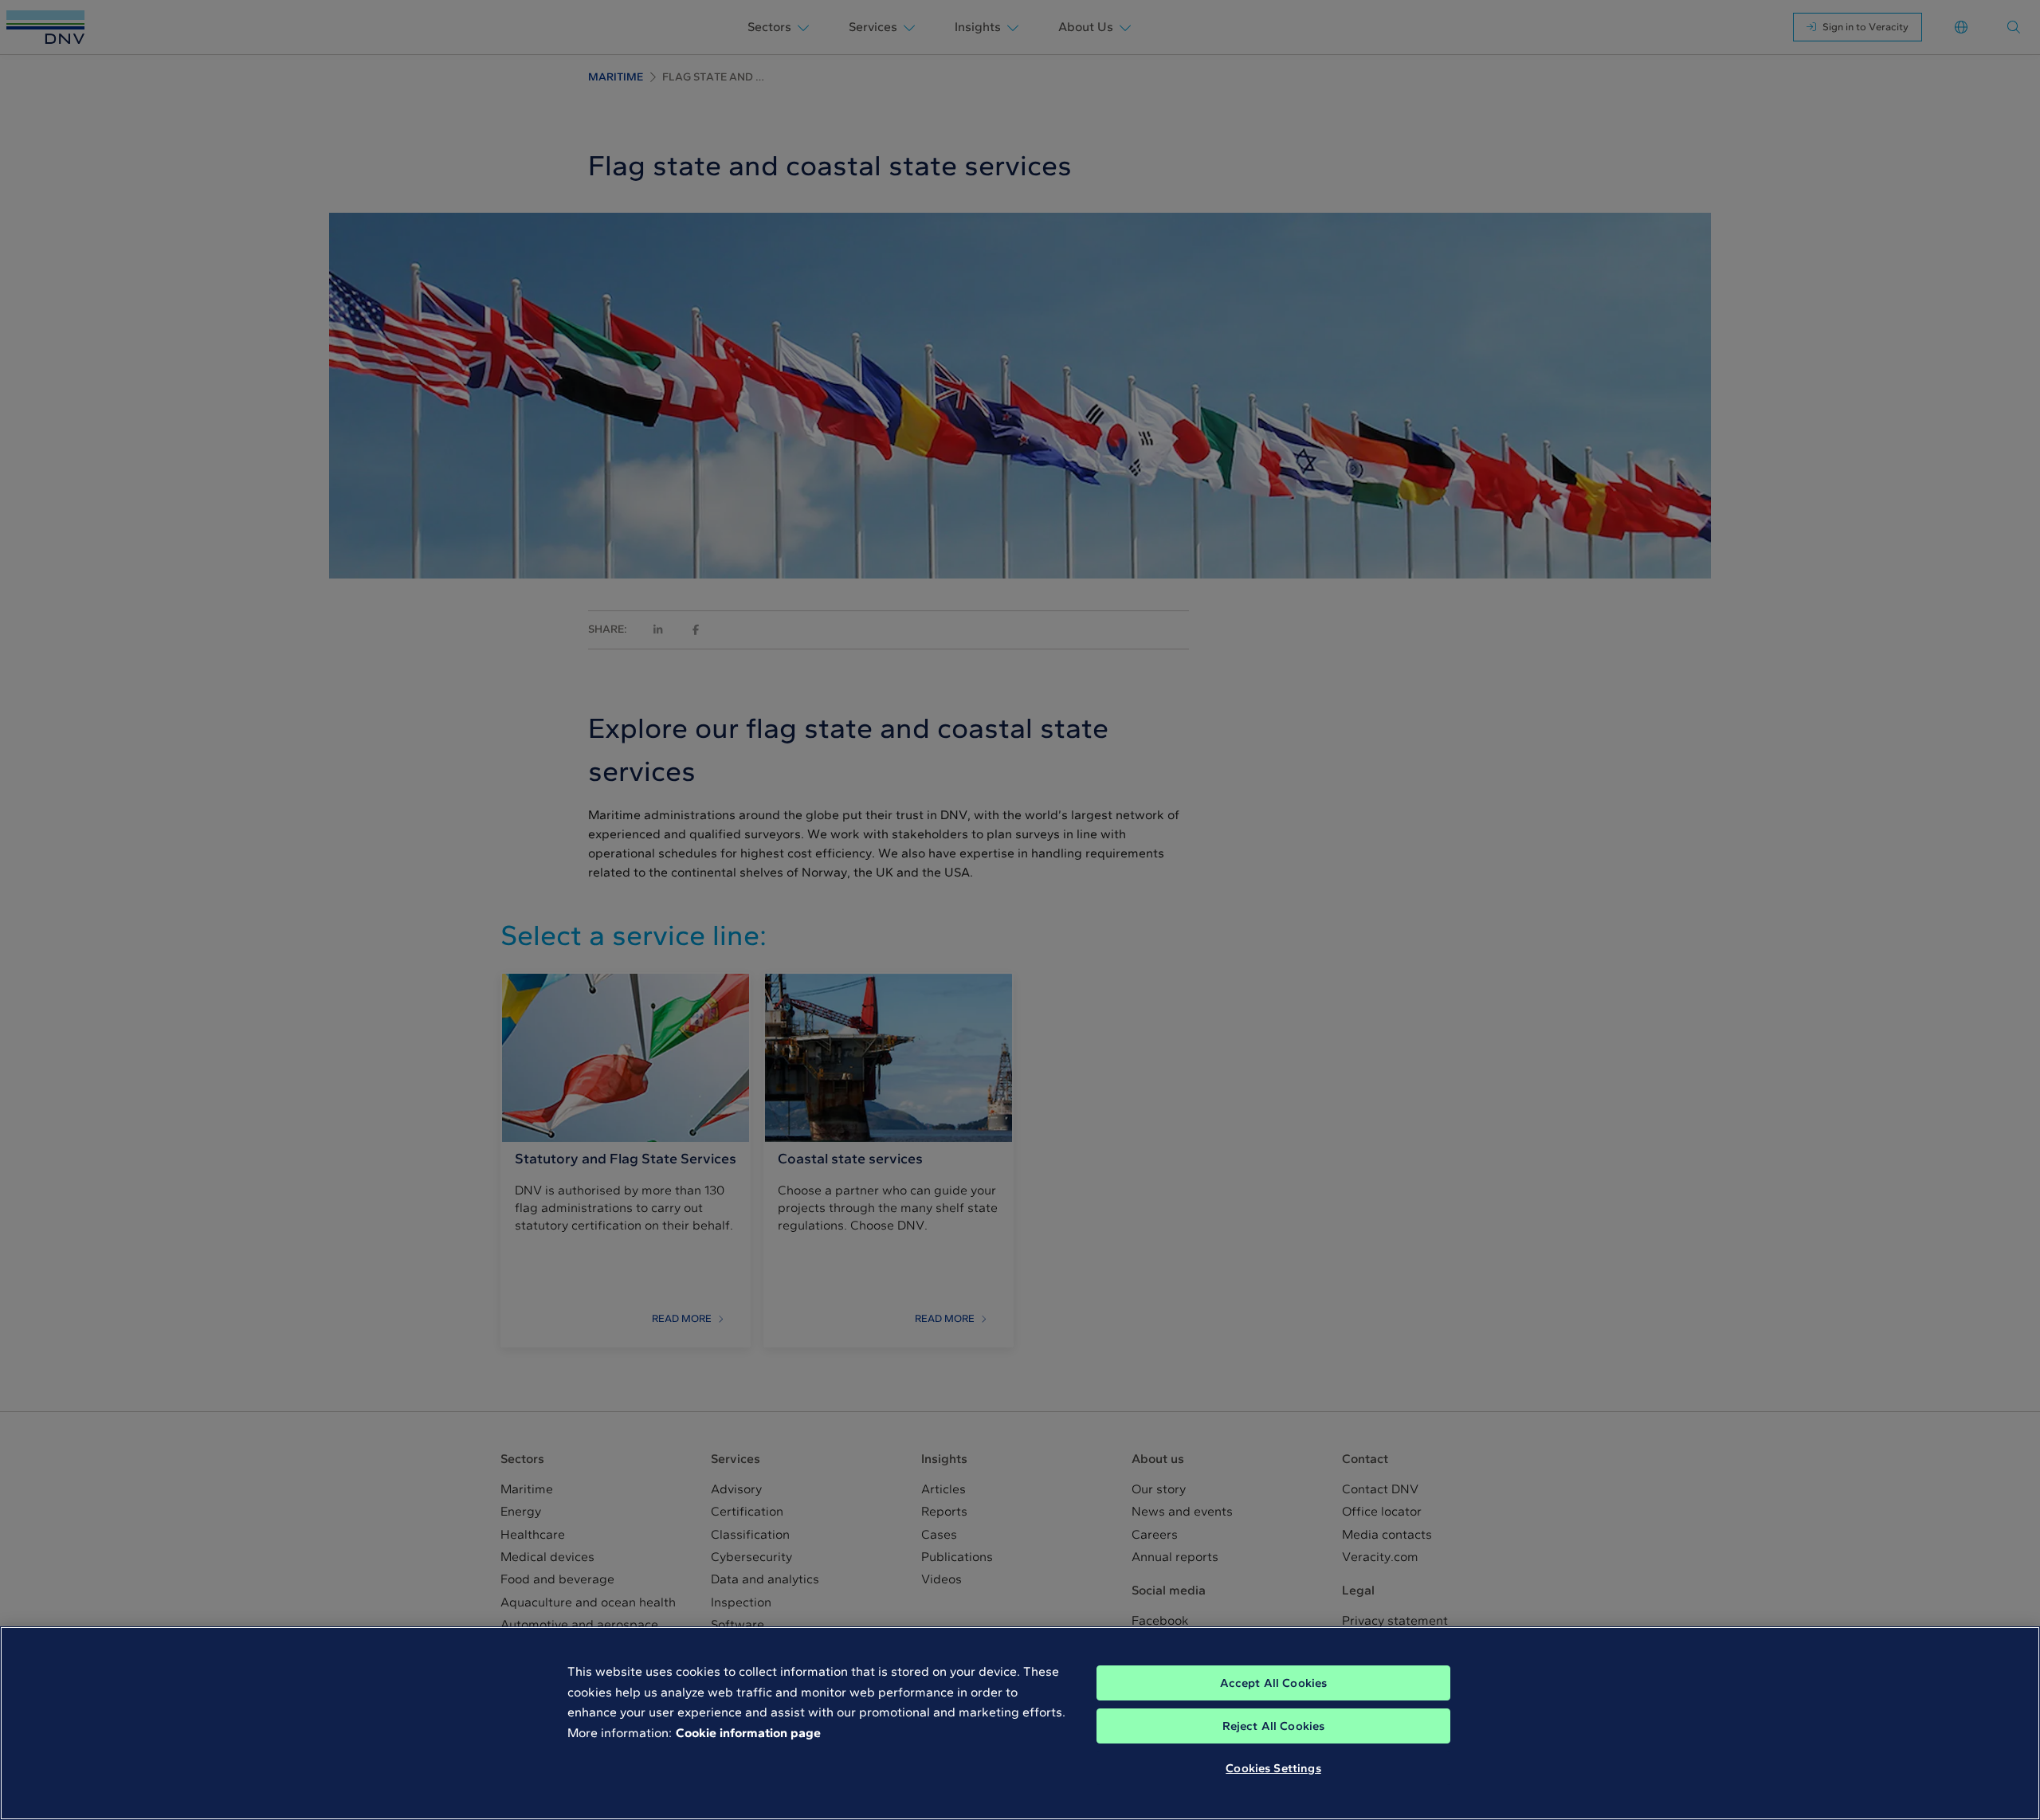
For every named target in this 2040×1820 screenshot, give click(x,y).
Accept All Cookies (1274, 1683)
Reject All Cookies (1274, 1726)
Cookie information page (748, 1733)
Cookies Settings (1273, 1768)
